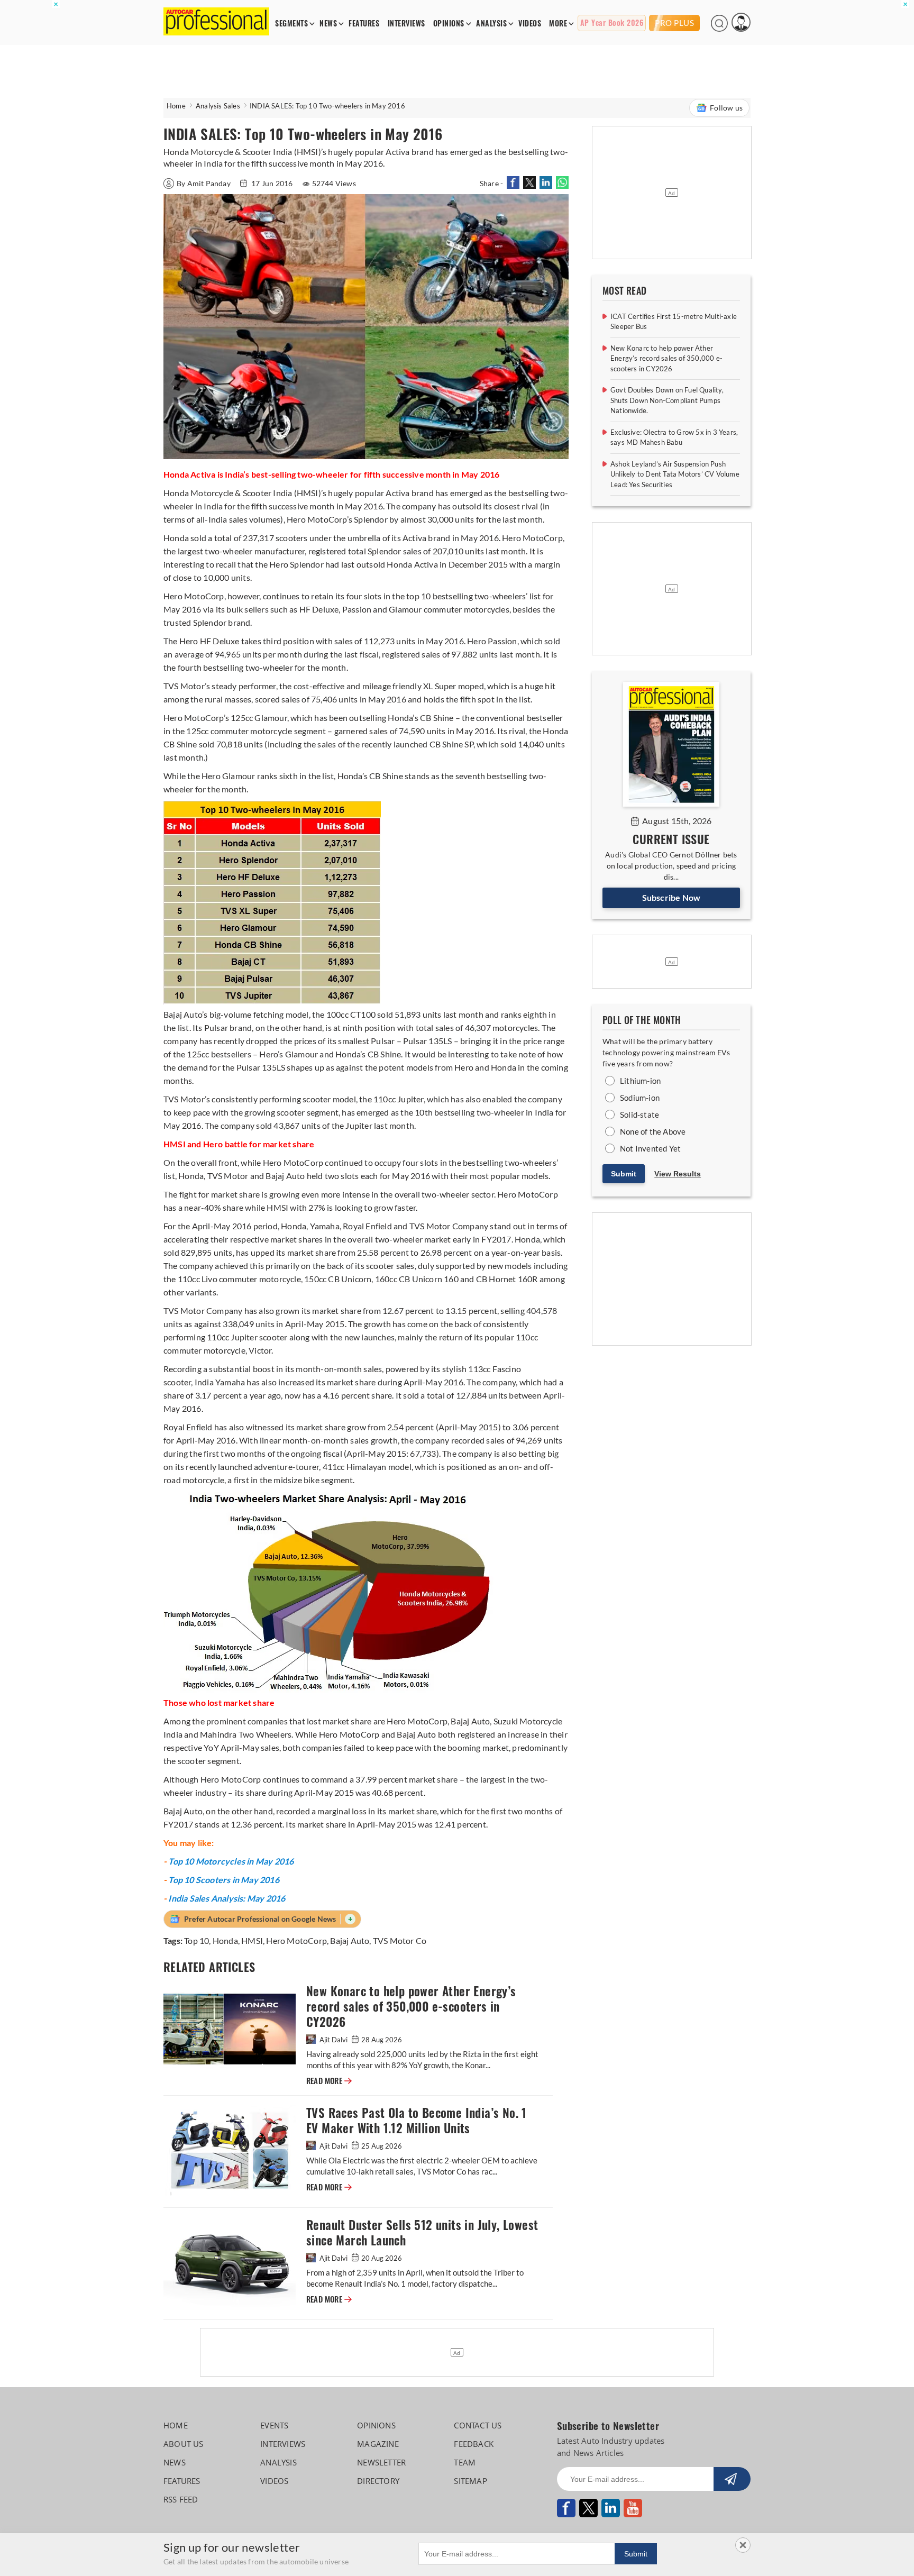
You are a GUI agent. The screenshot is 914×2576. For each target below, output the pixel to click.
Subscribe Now (671, 897)
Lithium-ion (640, 1081)
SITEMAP (470, 2481)
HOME (176, 2425)
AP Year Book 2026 (612, 23)
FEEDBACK (474, 2444)
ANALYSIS (491, 24)
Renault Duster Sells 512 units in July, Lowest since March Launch (422, 2233)
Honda (225, 1940)
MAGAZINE (378, 2444)
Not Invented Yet (650, 1148)
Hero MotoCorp (296, 1940)
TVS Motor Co (400, 1940)
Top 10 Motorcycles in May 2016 (231, 1861)
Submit (624, 1174)
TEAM (465, 2462)
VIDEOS (530, 24)
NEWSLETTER (381, 2462)
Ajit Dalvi (333, 2040)
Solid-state (639, 1115)
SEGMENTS (291, 24)
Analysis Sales (218, 106)
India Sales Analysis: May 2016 (227, 1898)
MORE (558, 24)
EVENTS (274, 2425)
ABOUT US (184, 2444)
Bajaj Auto (350, 1940)
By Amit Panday (204, 183)
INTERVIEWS (406, 24)
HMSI (252, 1940)
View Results (678, 1174)
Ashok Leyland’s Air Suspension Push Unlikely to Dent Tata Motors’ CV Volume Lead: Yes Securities (675, 474)
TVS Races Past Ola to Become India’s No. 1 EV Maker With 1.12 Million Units (417, 2121)
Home (176, 106)
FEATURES (364, 24)
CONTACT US (478, 2425)
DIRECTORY (378, 2481)
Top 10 (196, 1940)
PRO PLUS (674, 23)
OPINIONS (449, 24)
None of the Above (653, 1131)
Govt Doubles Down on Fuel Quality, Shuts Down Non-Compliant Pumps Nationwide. (667, 400)
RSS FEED (181, 2499)
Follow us (726, 108)
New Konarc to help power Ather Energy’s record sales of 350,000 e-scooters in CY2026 (411, 2007)
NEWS (328, 24)
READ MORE (329, 2081)
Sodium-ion (640, 1098)
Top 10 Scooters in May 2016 (223, 1880)
